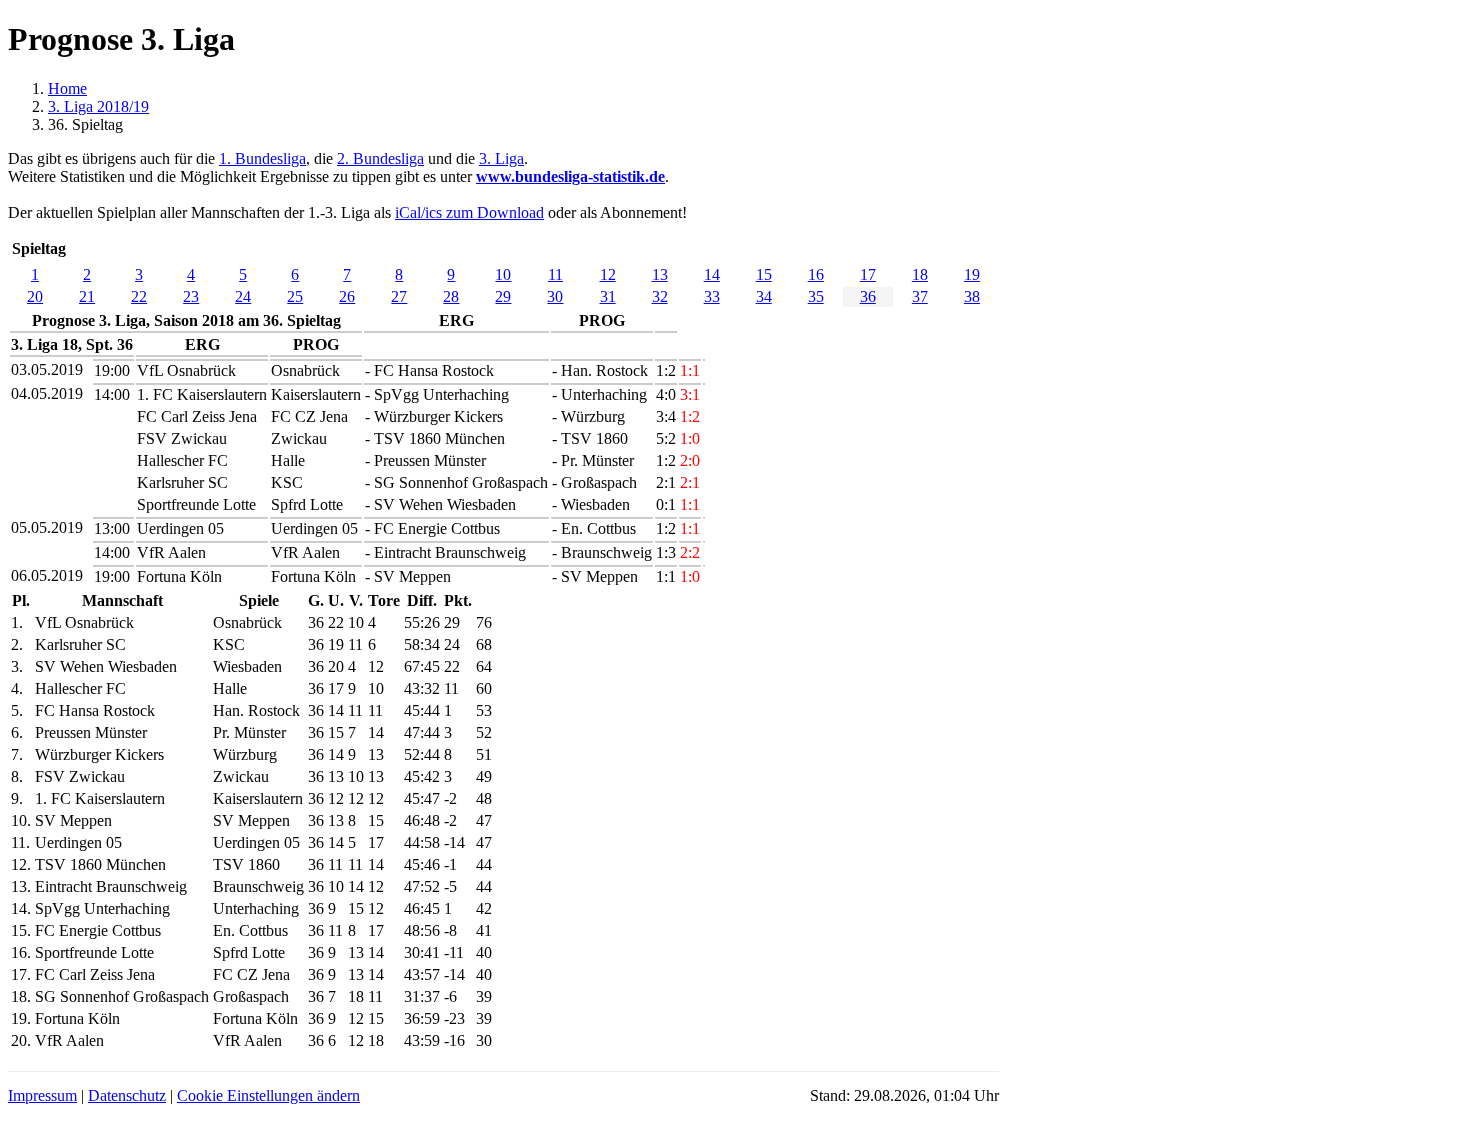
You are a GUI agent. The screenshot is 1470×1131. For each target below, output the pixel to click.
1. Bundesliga (262, 158)
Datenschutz (127, 1095)
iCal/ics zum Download (469, 212)
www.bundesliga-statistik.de (570, 176)
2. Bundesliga (380, 158)
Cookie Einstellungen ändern (268, 1095)
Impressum (42, 1095)
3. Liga (501, 158)
